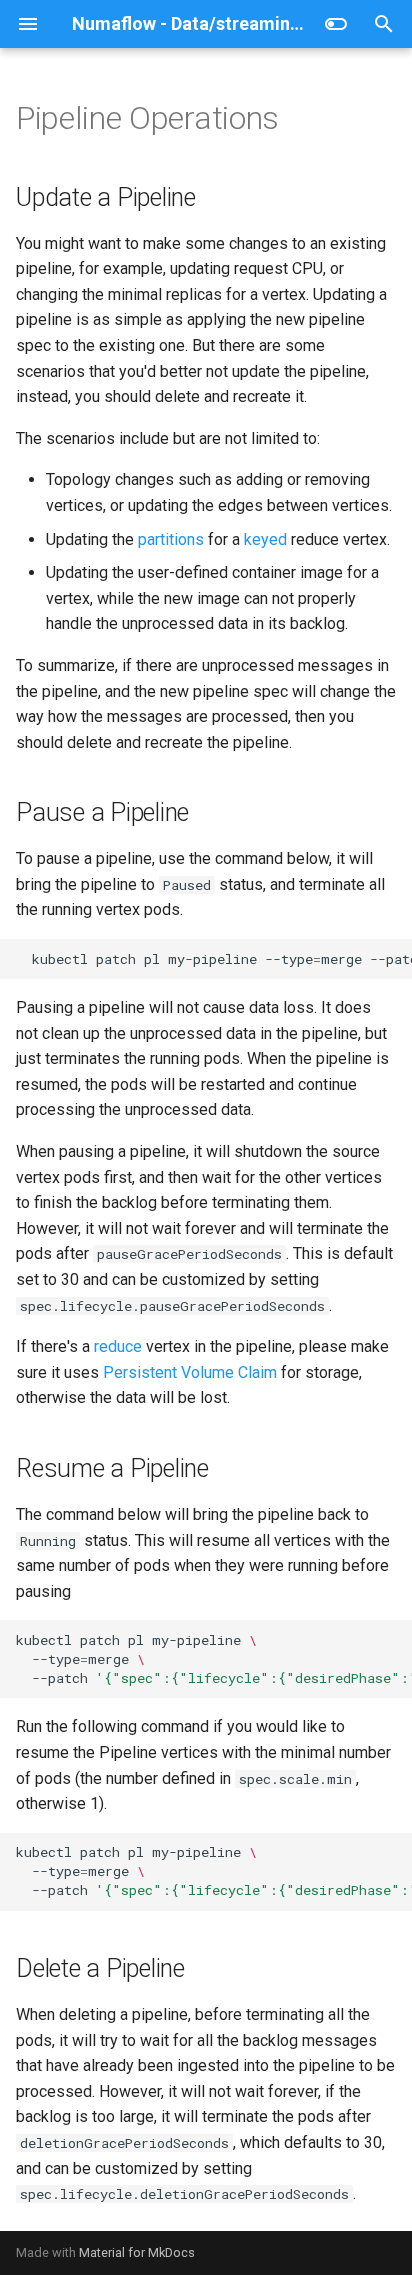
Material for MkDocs (137, 2252)
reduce (118, 1346)
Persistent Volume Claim (190, 1372)
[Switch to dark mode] (336, 24)
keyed (265, 539)
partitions (171, 539)
